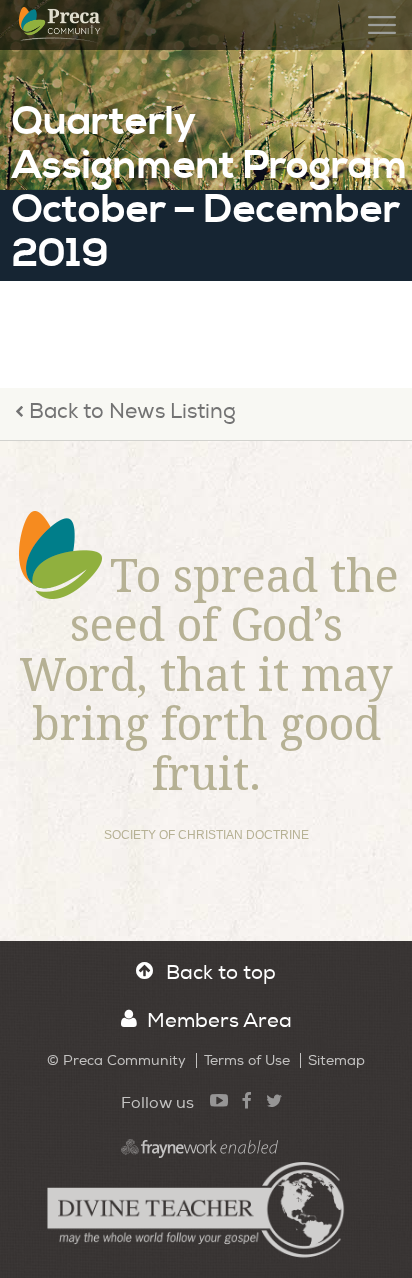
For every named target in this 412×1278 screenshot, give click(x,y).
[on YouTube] (219, 1100)
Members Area (219, 1020)
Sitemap (336, 1060)
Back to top (221, 972)
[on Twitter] (274, 1100)
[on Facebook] (247, 1100)
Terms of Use (247, 1060)
